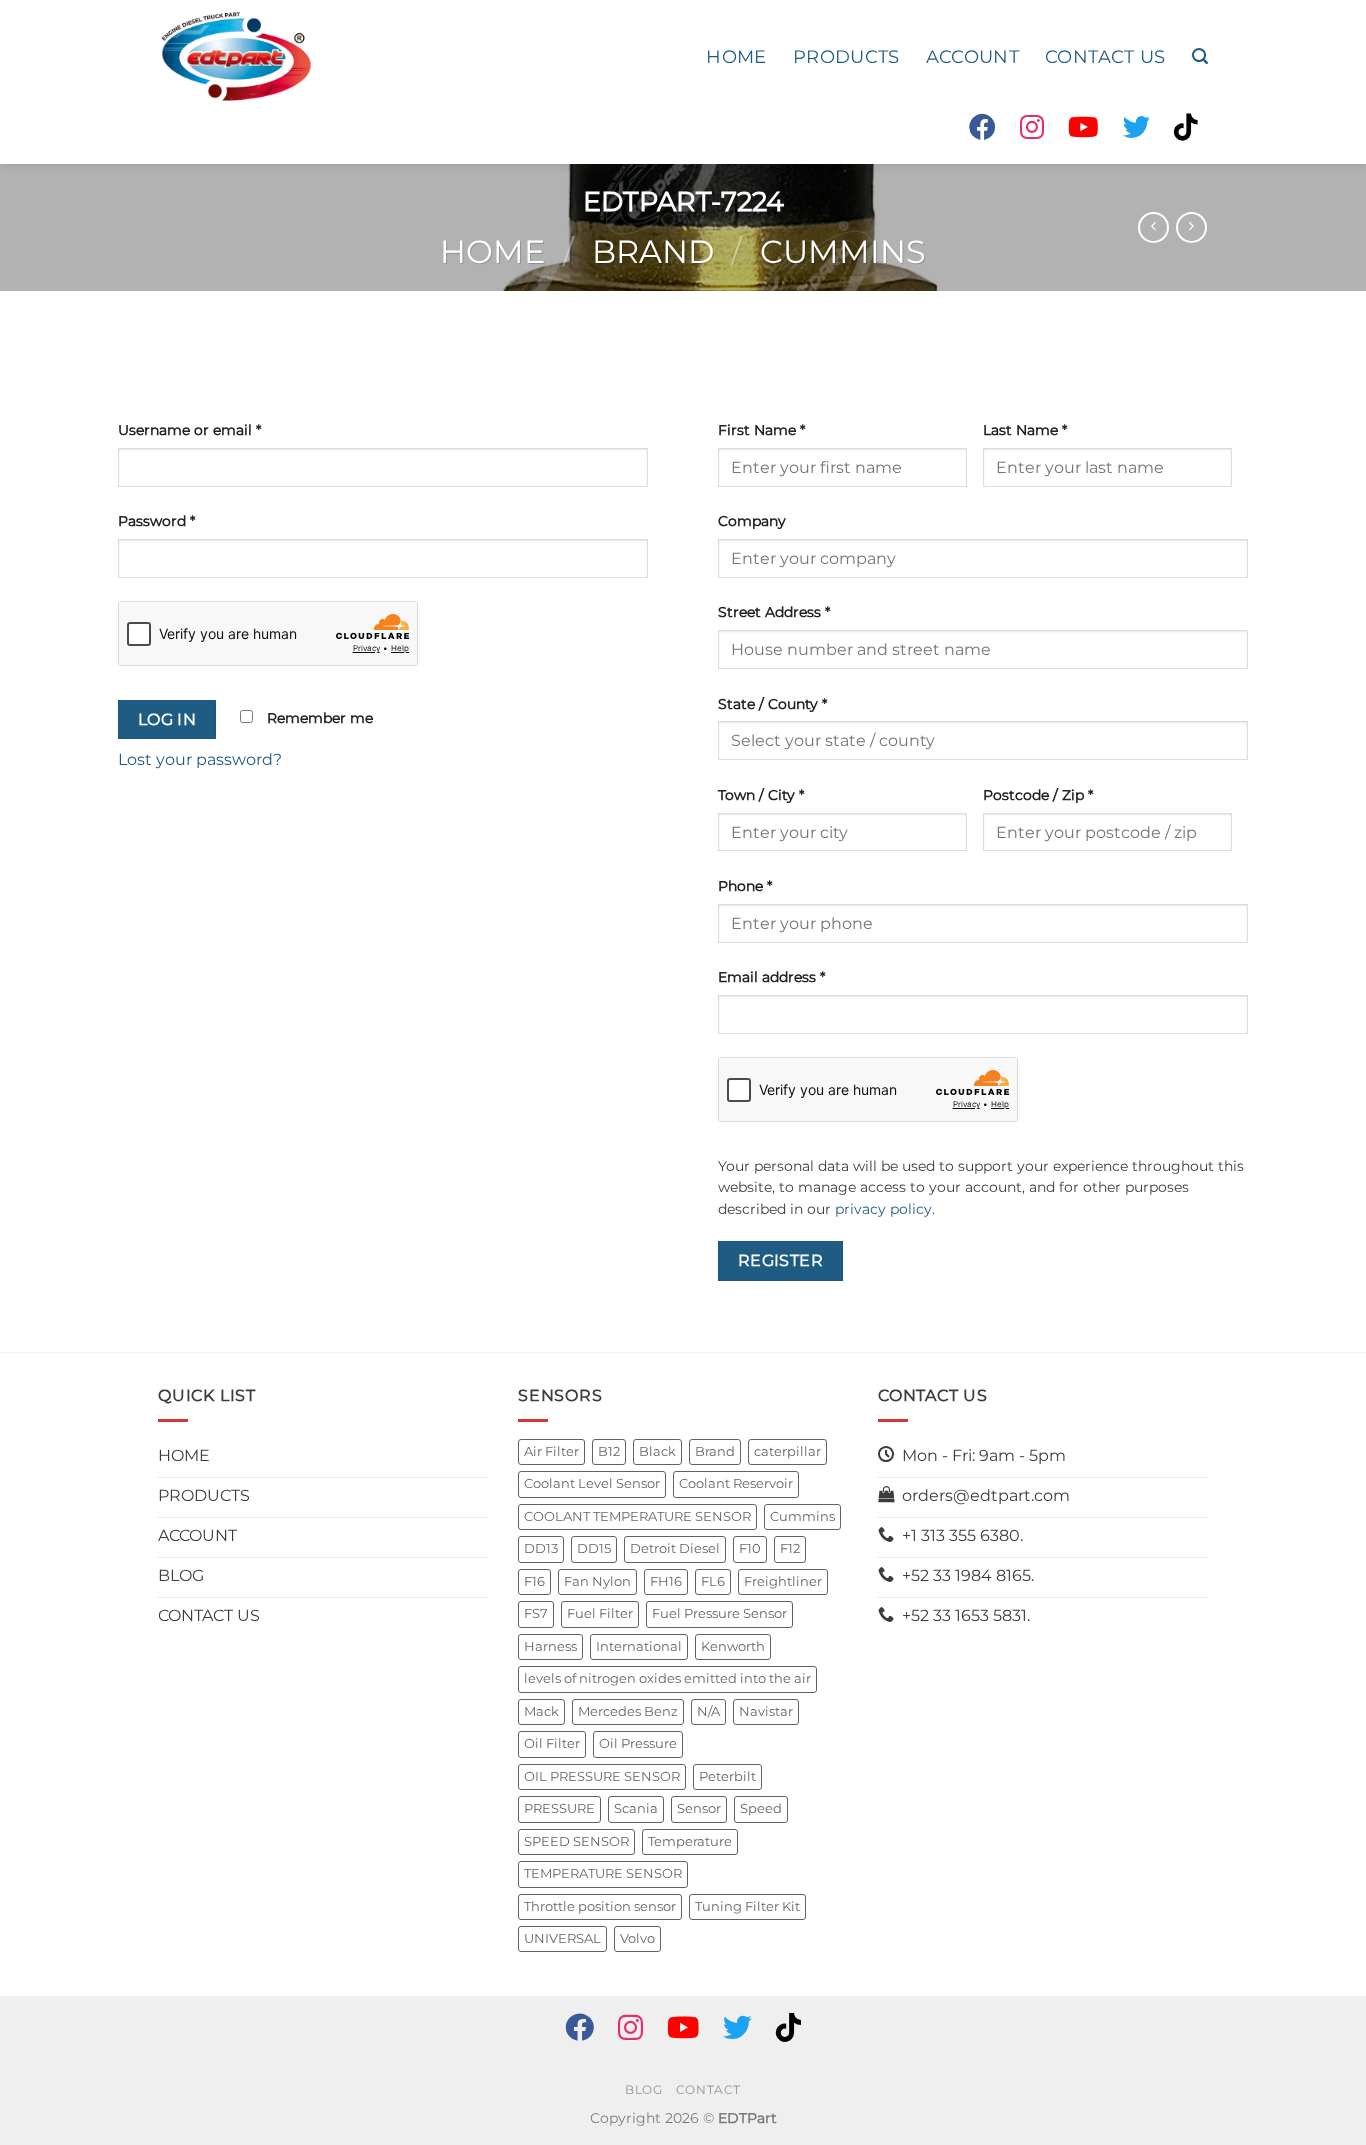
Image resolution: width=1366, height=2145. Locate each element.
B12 (609, 1451)
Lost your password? (200, 759)
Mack (541, 1711)
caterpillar (787, 1451)
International (639, 1646)
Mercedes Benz (628, 1711)
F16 (534, 1581)
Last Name (1025, 430)
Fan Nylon (597, 1581)
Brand (653, 251)
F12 (790, 1548)
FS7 (536, 1613)
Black (657, 1451)
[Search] (1200, 56)
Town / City (761, 795)
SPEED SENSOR (576, 1841)
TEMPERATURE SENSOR (603, 1873)
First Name (761, 430)
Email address (771, 977)
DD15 (594, 1548)
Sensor (699, 1808)
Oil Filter (552, 1743)
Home (492, 251)
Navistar (766, 1711)
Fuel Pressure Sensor (719, 1613)
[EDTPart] (236, 57)
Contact (708, 2089)
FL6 (713, 1581)
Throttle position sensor (600, 1906)
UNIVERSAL (562, 1938)
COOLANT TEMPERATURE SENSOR (637, 1516)
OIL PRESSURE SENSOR (602, 1776)
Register (781, 1260)
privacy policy (883, 1209)
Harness (550, 1646)
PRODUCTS (846, 56)
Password (156, 521)
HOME (736, 56)
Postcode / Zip (1038, 795)
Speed (761, 1808)
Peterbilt (727, 1776)
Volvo (637, 1938)
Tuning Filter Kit (747, 1906)
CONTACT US (1105, 56)
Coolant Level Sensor (592, 1483)
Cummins (843, 251)
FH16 (666, 1581)
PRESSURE (559, 1808)
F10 (750, 1548)
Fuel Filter (600, 1613)
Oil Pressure (638, 1743)
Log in (167, 719)
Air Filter (551, 1451)
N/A (708, 1711)
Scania (636, 1808)
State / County (772, 704)
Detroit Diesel (675, 1548)
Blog (643, 2089)
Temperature (690, 1841)
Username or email (189, 430)
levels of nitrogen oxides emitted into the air (667, 1678)
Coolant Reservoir (736, 1483)
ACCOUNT (972, 56)
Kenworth (733, 1646)
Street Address (774, 612)
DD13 (541, 1548)
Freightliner (783, 1581)
